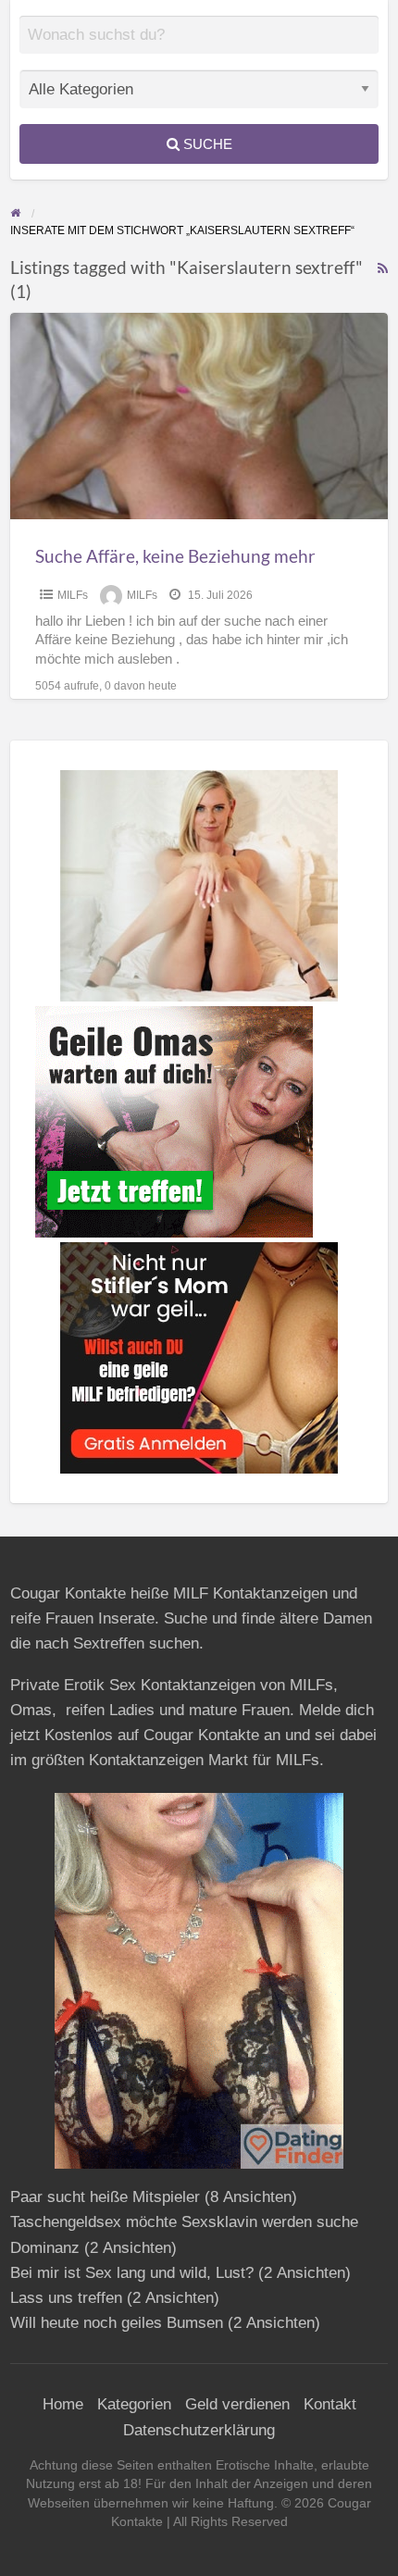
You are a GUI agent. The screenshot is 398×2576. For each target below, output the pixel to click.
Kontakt (330, 2404)
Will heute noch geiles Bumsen (117, 2323)
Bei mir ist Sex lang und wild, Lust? (132, 2273)
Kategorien (134, 2404)
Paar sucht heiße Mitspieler (105, 2197)
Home (63, 2404)
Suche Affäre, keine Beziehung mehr (175, 556)
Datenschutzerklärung (199, 2430)
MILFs (73, 595)
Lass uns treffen (66, 2298)
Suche (206, 144)
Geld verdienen (237, 2404)
